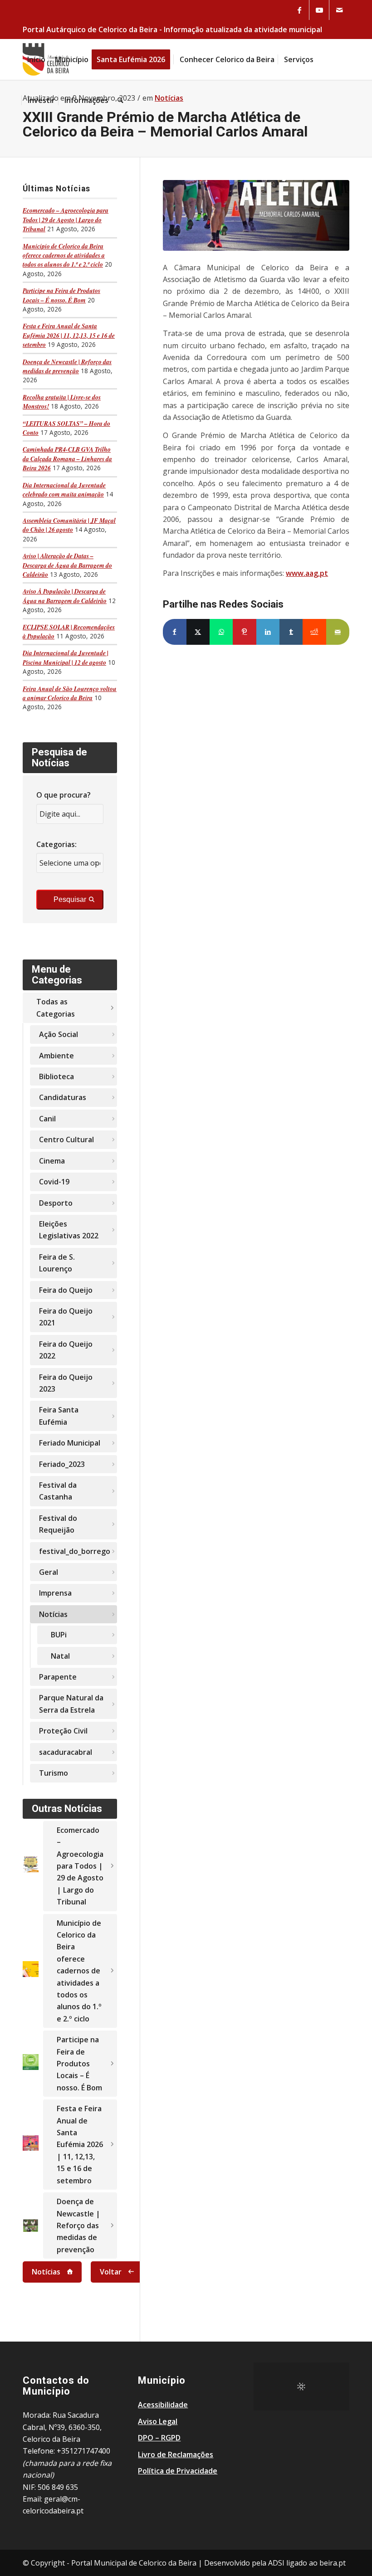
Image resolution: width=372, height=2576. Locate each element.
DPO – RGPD (159, 2438)
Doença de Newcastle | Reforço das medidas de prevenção (67, 366)
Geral (49, 1572)
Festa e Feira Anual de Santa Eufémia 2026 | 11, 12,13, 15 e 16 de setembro (69, 335)
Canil (47, 1119)
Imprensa (55, 1593)
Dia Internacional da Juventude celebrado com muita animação (64, 489)
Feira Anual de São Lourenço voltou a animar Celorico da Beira (70, 693)
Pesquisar (70, 899)
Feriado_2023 (62, 1464)
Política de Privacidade (178, 2471)
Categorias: (56, 844)
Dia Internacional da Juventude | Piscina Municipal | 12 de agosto (66, 657)
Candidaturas (63, 1097)
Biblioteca (56, 1076)
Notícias (53, 1614)
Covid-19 (54, 1182)
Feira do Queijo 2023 (66, 1383)
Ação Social (59, 1034)
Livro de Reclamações (176, 2454)
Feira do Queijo (66, 1290)
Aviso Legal (158, 2421)
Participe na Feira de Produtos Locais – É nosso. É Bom (61, 295)
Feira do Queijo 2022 (66, 1350)
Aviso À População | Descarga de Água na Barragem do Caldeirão (65, 596)
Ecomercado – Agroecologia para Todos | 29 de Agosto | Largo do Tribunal (66, 219)
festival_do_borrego (75, 1551)
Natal (60, 1656)
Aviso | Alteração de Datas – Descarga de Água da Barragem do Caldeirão (67, 565)
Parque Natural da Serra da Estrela (71, 1704)
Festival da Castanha (58, 1491)
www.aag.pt (307, 573)
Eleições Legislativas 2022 (69, 1230)
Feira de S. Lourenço (57, 1263)
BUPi (59, 1635)
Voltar (111, 2272)
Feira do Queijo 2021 (66, 1317)
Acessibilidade (163, 2405)
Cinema (52, 1161)
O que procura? (64, 795)
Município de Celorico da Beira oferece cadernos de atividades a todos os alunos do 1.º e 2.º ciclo (64, 255)
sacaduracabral (66, 1752)
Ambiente (56, 1056)
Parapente (58, 1677)
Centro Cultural (66, 1139)
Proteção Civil (63, 1731)
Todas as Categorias (56, 1008)
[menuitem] (36, 59)
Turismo (54, 1773)
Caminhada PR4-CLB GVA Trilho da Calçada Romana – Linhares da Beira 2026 (67, 458)
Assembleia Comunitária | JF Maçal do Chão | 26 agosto (69, 525)
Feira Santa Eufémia (59, 1416)
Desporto (56, 1203)
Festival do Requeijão (58, 1524)
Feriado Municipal (70, 1443)
